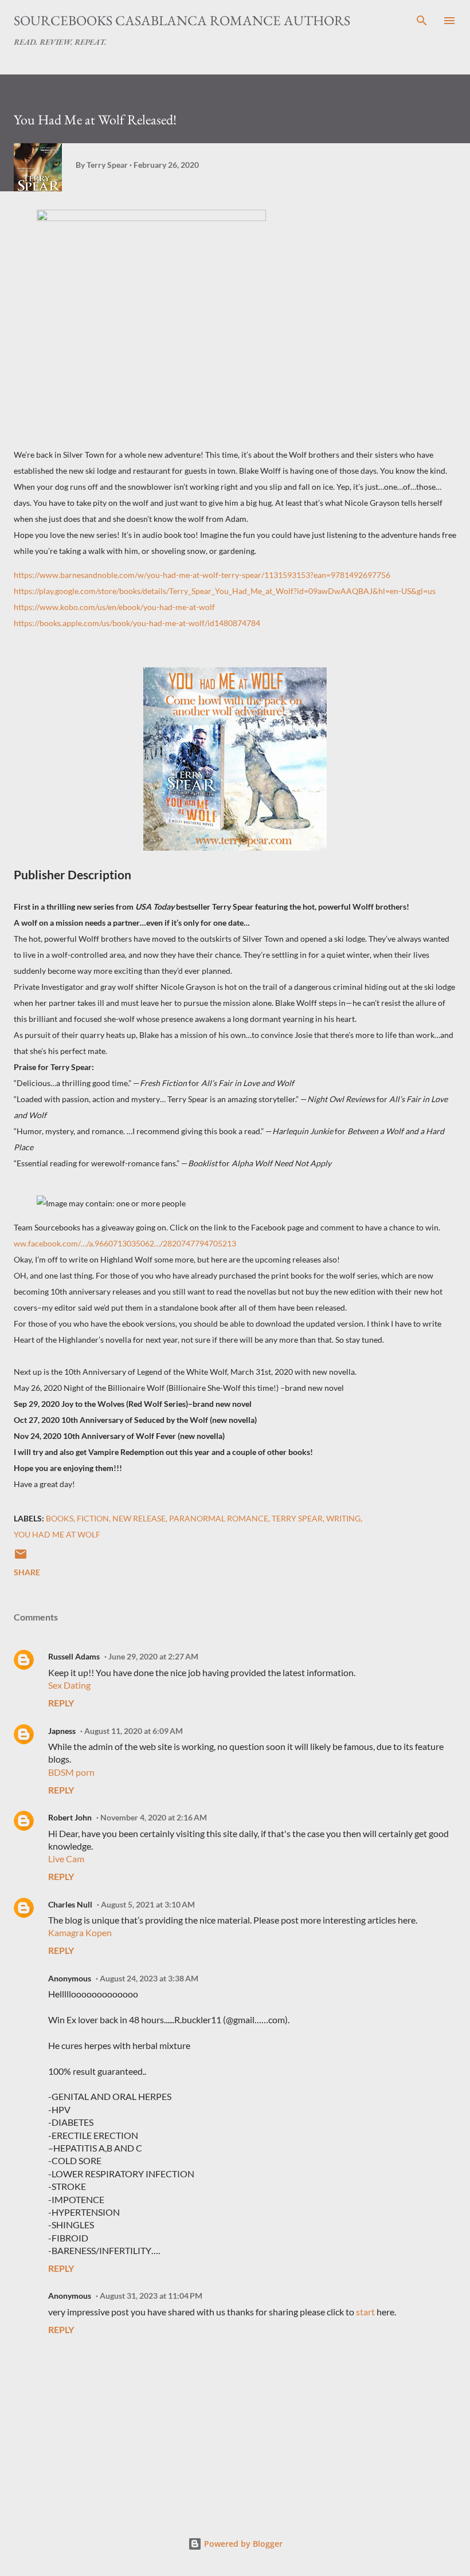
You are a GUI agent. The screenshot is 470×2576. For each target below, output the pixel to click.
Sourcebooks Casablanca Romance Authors (182, 20)
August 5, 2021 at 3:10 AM (148, 1904)
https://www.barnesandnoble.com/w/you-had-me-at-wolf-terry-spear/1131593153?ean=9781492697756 (202, 575)
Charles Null (70, 1904)
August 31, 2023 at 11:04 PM (151, 2296)
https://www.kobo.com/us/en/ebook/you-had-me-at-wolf (114, 607)
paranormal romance (219, 1518)
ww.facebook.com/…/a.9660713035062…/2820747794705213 (125, 1243)
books (60, 1518)
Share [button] (27, 1572)
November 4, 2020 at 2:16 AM (154, 1817)
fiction (93, 1518)
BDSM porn (71, 1772)
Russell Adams (74, 1656)
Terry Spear (297, 1518)
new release (139, 1518)
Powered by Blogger (242, 2544)
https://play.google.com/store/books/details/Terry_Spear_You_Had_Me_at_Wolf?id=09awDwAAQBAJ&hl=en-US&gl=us (225, 591)
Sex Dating (69, 1685)
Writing (343, 1518)
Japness (62, 1731)
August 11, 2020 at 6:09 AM (134, 1731)
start (365, 2312)
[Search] (422, 21)
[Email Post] (21, 1558)
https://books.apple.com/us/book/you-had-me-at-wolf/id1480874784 (137, 623)
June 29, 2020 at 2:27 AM (153, 1656)
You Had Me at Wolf (57, 1534)
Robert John (70, 1817)
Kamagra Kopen (80, 1932)
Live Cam (66, 1859)
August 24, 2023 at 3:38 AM (149, 1978)
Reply (61, 1703)
